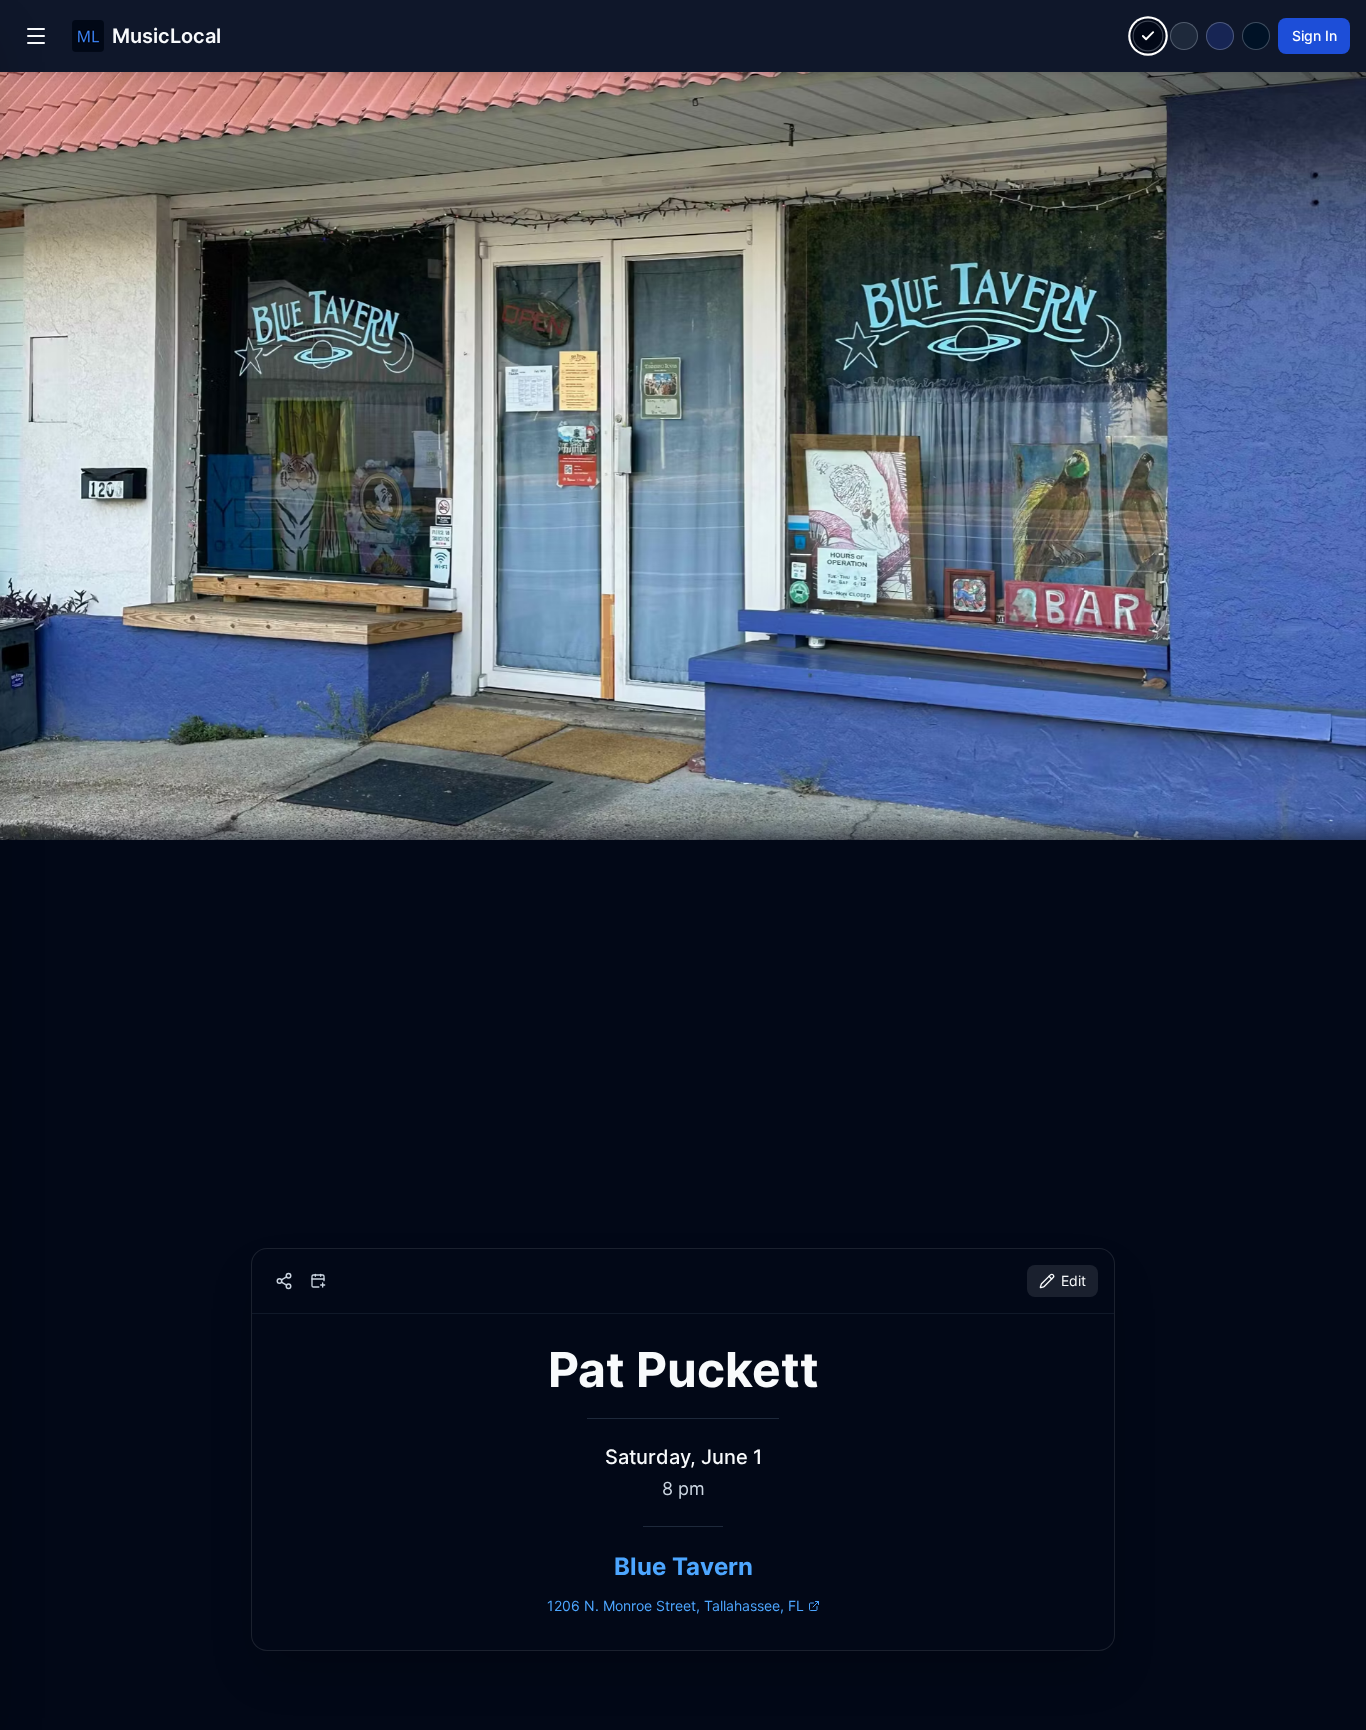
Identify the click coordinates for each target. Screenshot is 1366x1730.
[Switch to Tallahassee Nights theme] (1220, 36)
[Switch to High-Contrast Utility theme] (1256, 36)
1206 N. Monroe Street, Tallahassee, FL (675, 1605)
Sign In (1314, 35)
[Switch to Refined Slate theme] (1184, 36)
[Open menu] (36, 36)
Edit (1073, 1280)
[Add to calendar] (318, 1281)
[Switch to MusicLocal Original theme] (1148, 36)
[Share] (284, 1281)
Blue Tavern (683, 1566)
